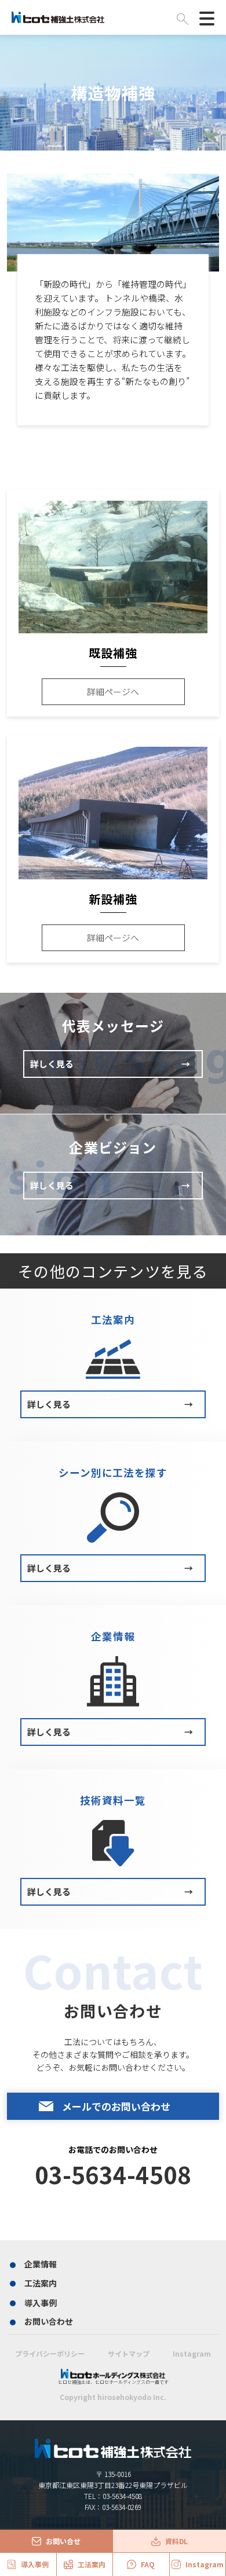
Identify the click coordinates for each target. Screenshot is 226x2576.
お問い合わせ (49, 2321)
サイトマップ (129, 2353)
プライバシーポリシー (50, 2353)
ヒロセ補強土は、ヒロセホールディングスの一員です (113, 2382)
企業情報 (41, 2264)
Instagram (192, 2353)
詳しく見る (110, 1064)
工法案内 (41, 2283)
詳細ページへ (113, 691)
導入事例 (41, 2303)
